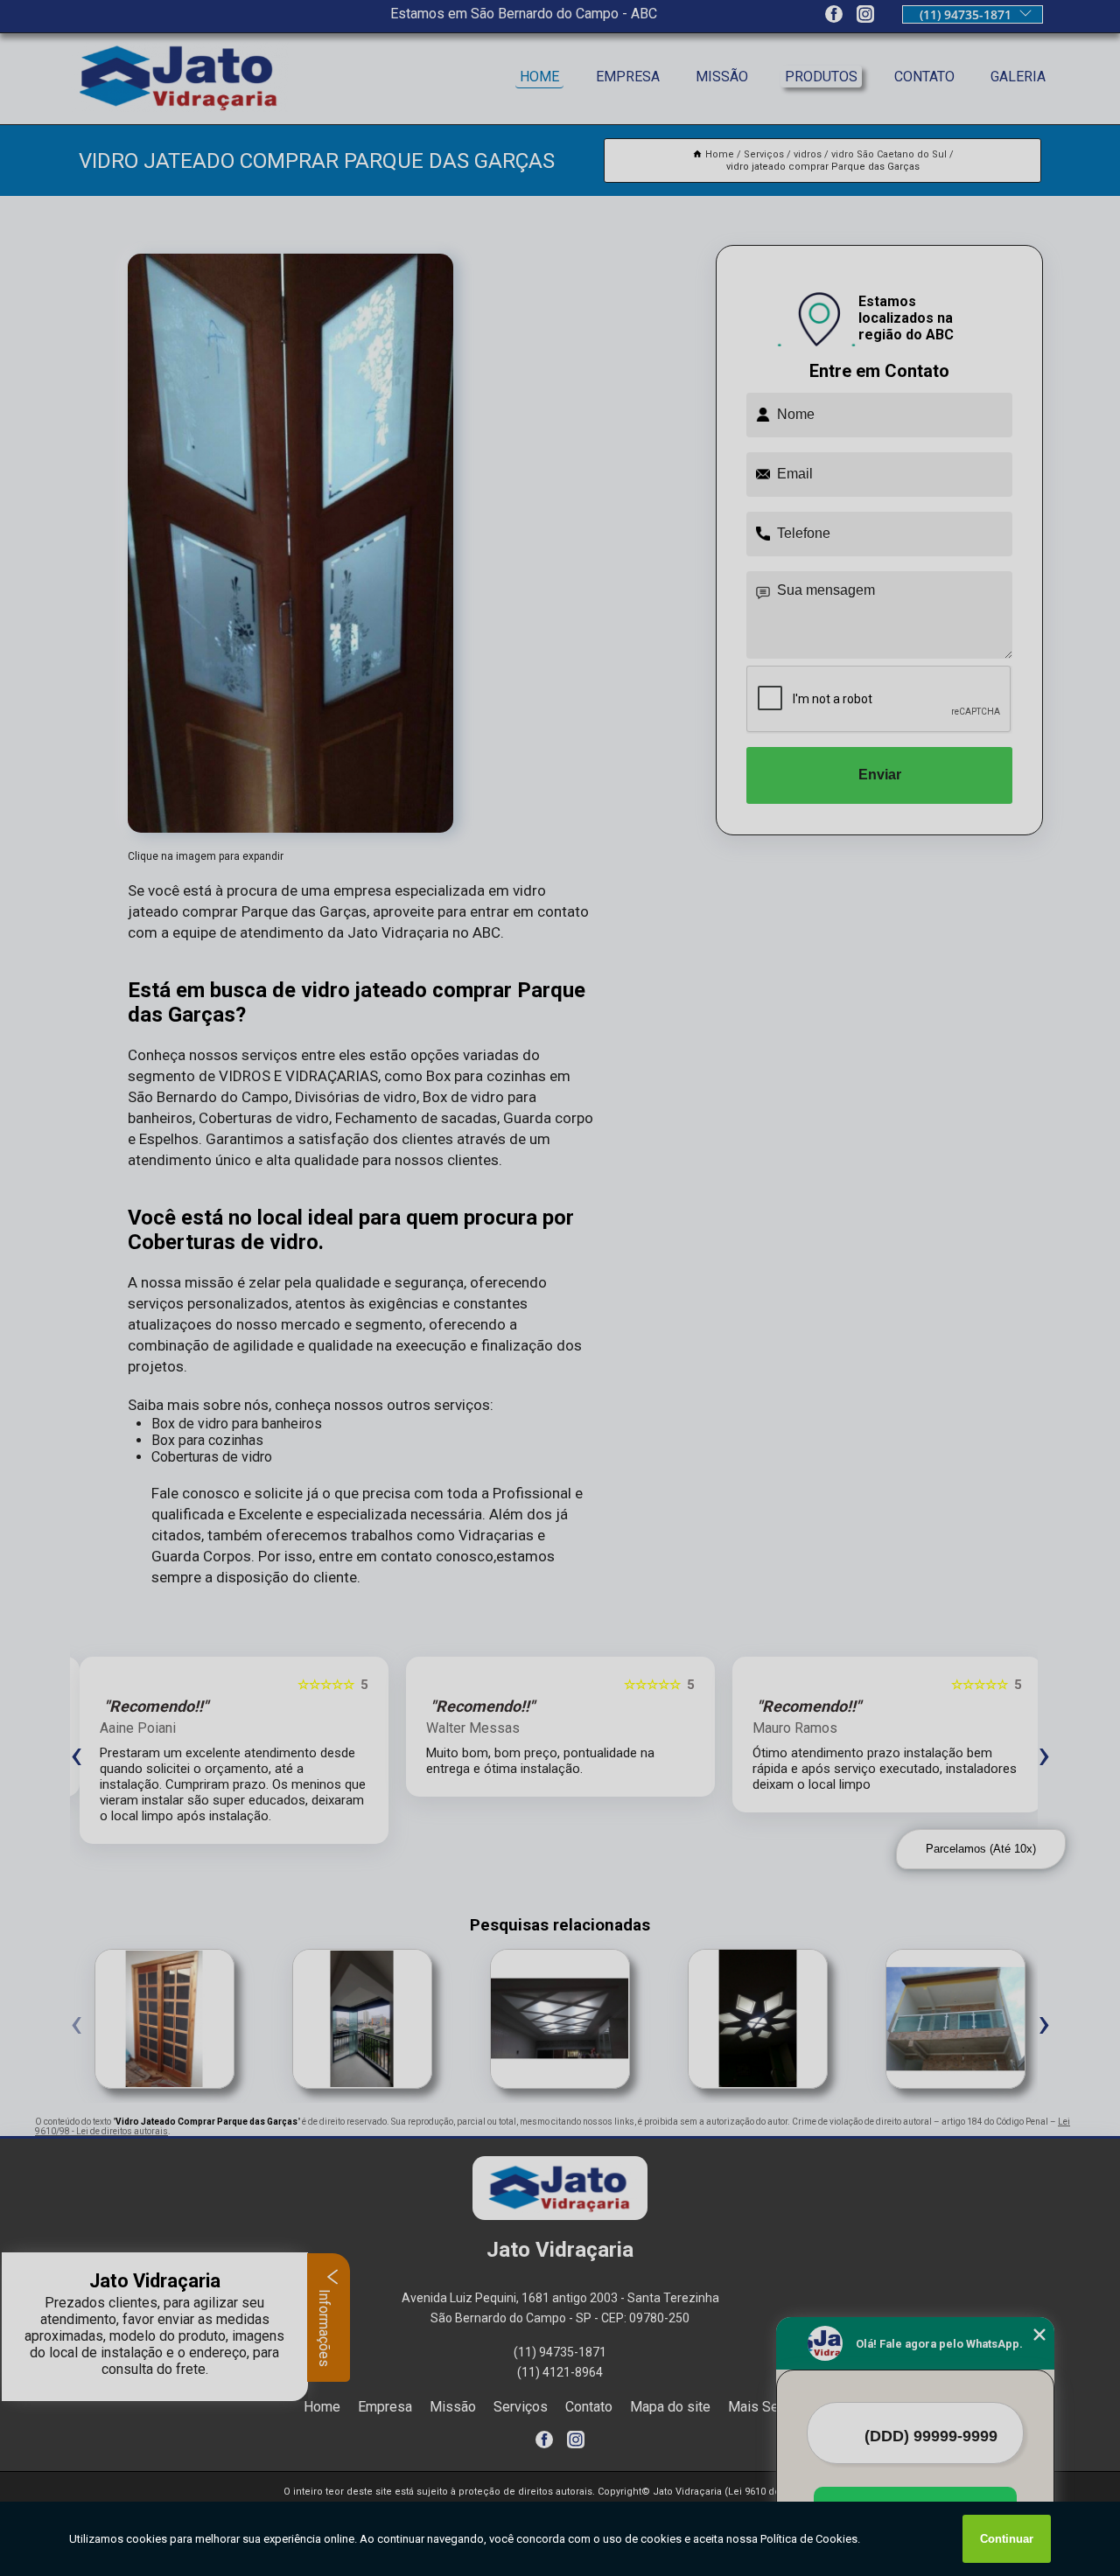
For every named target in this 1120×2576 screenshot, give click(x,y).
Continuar (1007, 2539)
